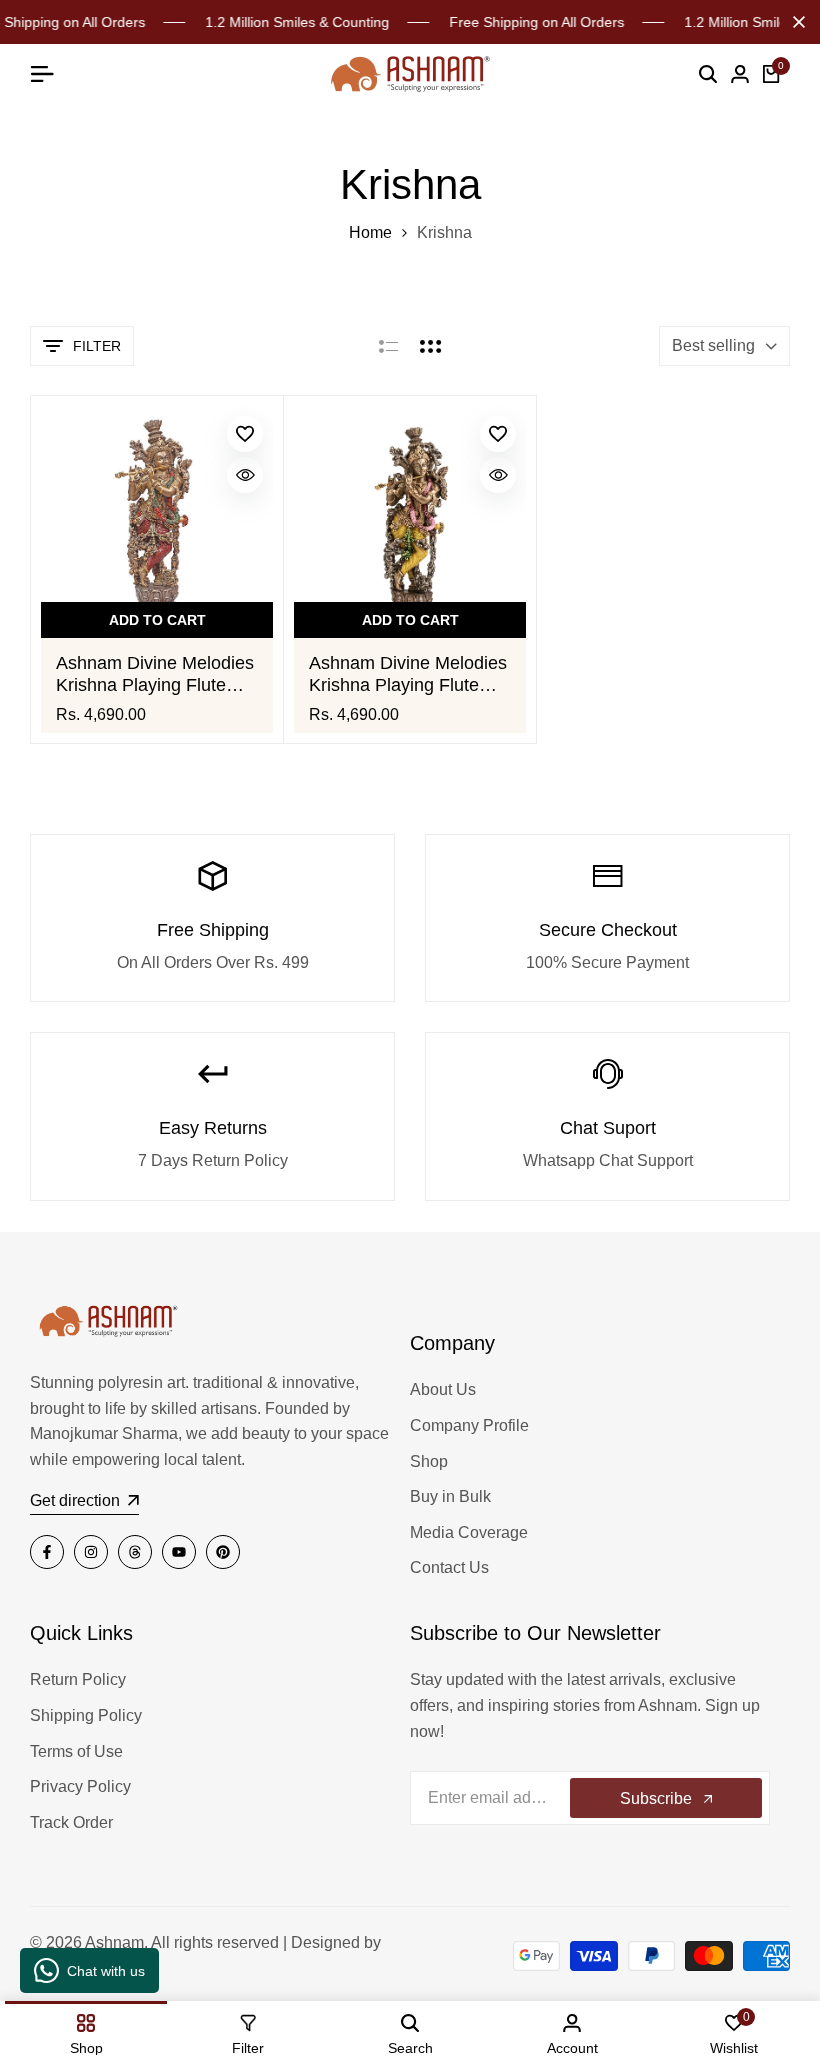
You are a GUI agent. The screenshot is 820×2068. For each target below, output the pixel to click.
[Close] (795, 22)
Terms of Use (76, 1751)
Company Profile (469, 1425)
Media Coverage (469, 1532)
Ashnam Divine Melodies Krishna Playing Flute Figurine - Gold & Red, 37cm (155, 674)
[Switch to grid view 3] (431, 346)
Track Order (71, 1822)
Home (370, 232)
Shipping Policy (86, 1715)
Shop (429, 1461)
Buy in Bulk (450, 1496)
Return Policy (78, 1679)
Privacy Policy (80, 1786)
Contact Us (449, 1567)
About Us (443, 1389)
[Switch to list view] (388, 346)
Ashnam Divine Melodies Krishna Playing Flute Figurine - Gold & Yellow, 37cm (408, 674)
